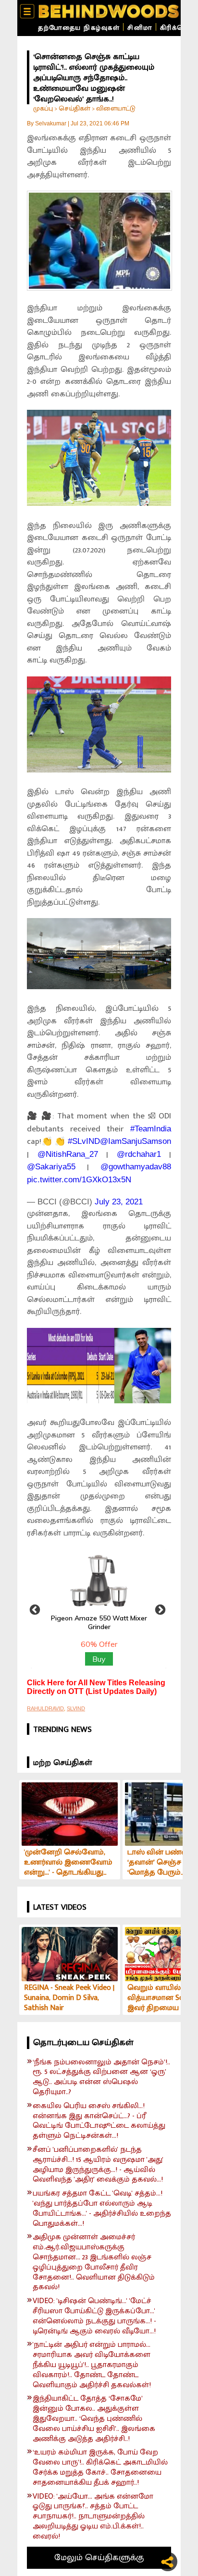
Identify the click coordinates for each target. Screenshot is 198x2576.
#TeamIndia (151, 1129)
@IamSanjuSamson (136, 1141)
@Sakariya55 (51, 1167)
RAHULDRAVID (45, 1708)
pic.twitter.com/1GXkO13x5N (79, 1180)
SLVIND (76, 1708)
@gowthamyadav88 (136, 1167)
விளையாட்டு (116, 108)
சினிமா (140, 28)
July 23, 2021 (119, 1202)
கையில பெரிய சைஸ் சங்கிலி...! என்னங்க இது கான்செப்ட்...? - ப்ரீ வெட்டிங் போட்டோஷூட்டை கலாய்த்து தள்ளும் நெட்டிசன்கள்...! (99, 2121)
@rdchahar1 (139, 1154)
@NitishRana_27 (68, 1154)
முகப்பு (43, 108)
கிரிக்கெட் (177, 28)
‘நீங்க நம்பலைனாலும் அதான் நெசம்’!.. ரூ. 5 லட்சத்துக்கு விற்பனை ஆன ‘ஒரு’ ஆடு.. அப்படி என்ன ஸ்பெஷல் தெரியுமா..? (101, 2078)
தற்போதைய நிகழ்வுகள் (79, 28)
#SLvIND (84, 1141)
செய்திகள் (74, 108)
